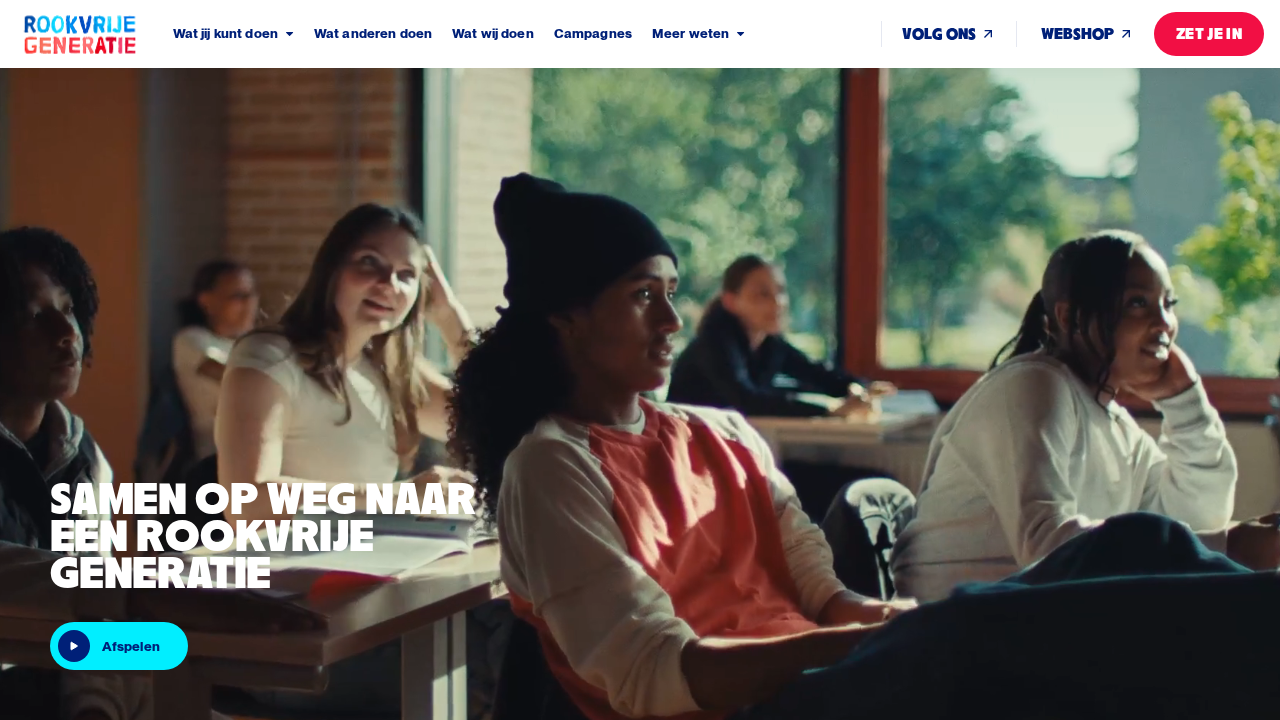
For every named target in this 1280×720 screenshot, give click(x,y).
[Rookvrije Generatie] (96, 34)
